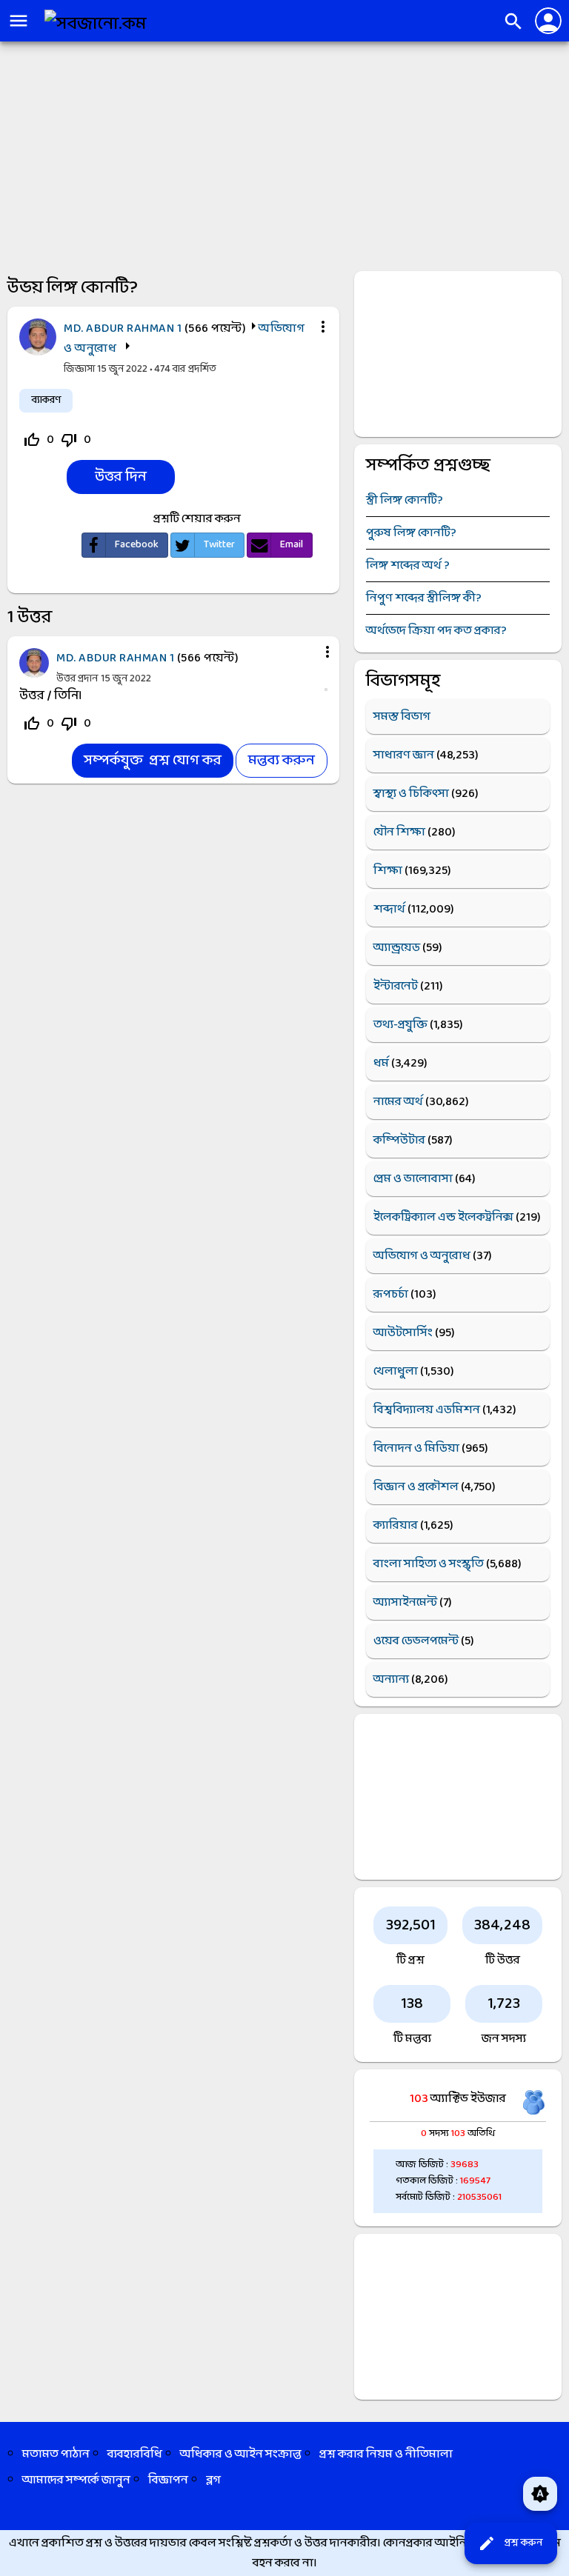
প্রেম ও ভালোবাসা (413, 1179)
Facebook (137, 545)
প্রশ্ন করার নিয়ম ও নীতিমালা (386, 2454)
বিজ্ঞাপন (168, 2480)
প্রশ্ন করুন (510, 2543)
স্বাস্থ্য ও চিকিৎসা (411, 794)
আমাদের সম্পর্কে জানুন (76, 2480)
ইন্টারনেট (396, 986)
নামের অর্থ (398, 1102)
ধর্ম (381, 1063)
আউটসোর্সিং (403, 1333)
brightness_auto (540, 2494)
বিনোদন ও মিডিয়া (416, 1448)
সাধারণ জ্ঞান (404, 755)
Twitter (219, 545)
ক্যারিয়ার (396, 1525)
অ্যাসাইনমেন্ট (405, 1602)
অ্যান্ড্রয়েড (397, 948)
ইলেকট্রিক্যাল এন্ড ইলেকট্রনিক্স (443, 1217)
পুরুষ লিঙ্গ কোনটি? (411, 533)
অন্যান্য (391, 1679)
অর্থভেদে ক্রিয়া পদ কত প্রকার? (436, 631)
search (513, 21)
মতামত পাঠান (56, 2454)
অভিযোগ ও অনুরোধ (422, 1256)
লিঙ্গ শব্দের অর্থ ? (408, 565)
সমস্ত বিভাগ (402, 717)
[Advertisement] (284, 153)
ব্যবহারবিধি (135, 2454)
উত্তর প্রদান (77, 679)
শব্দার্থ (389, 909)
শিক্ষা (388, 871)
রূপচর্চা (391, 1294)
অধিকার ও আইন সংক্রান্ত (241, 2454)
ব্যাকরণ (46, 400)
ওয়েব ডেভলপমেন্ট (416, 1641)
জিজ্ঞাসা (80, 369)
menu (19, 21)
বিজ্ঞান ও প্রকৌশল (416, 1487)
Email (292, 545)
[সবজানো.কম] (96, 24)
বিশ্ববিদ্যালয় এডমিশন (427, 1410)
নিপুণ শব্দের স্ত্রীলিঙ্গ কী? (424, 598)
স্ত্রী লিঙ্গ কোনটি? (405, 500)
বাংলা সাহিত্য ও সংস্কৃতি (429, 1564)
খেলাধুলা (396, 1371)
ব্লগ (213, 2480)
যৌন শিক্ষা (399, 832)
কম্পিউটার (399, 1140)
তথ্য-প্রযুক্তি (400, 1025)
